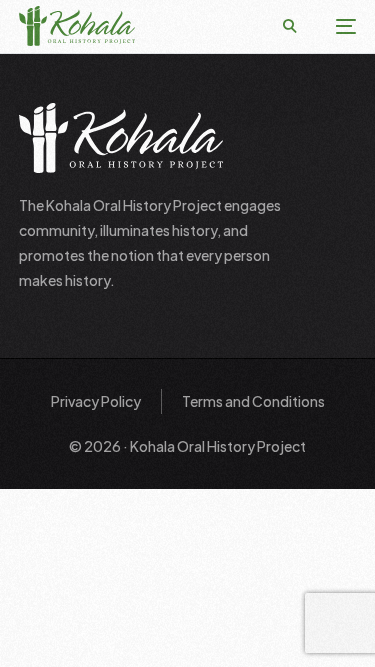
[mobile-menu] (336, 26)
